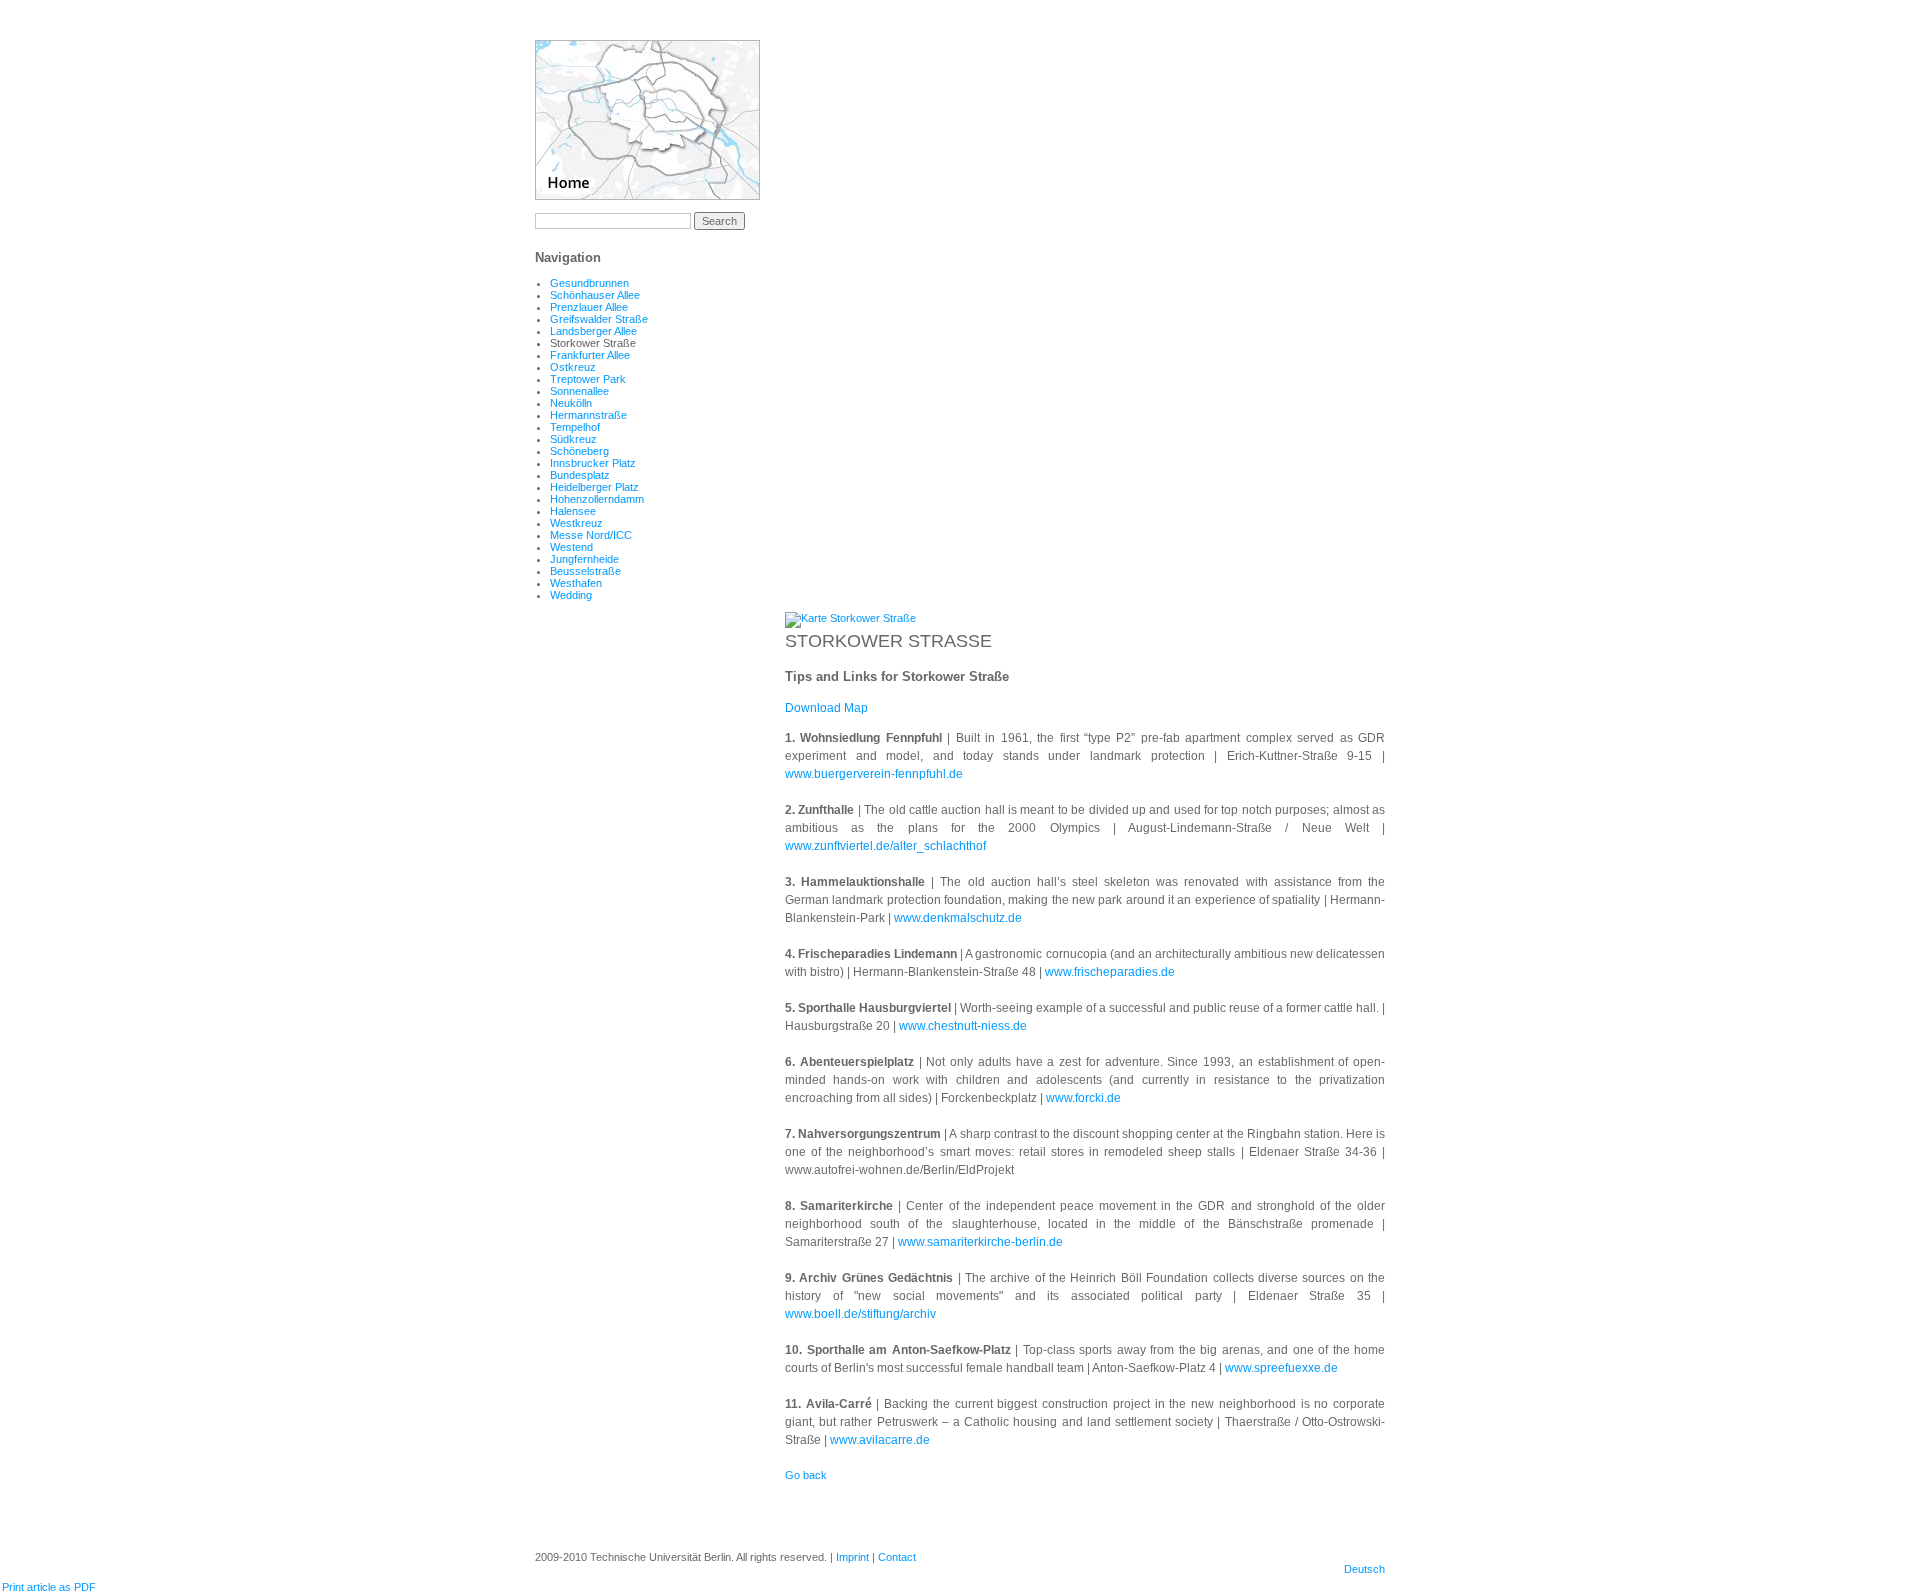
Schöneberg (579, 451)
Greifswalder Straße (599, 319)
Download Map (826, 708)
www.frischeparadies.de (1110, 972)
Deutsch (1364, 1569)
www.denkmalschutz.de (958, 918)
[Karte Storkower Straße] (850, 618)
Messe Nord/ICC (591, 535)
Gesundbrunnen (589, 283)
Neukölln (571, 403)
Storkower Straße (593, 343)
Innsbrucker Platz (593, 463)
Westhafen (576, 583)
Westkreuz (576, 523)
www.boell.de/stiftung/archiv (860, 1314)
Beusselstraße (585, 571)
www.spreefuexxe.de (1281, 1368)
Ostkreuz (573, 367)
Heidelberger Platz (594, 487)
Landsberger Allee (593, 331)
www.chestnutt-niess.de (963, 1026)
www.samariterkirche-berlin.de (980, 1242)
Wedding (571, 595)
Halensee (573, 511)
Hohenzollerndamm (597, 499)
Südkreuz (573, 439)
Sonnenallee (579, 391)
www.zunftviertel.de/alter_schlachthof (885, 846)
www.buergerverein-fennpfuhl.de (874, 774)
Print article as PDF (49, 1587)
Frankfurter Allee (590, 355)
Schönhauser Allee (595, 295)
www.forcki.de (1083, 1098)
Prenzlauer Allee (589, 307)
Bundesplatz (580, 475)
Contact (897, 1557)
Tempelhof (575, 427)
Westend (571, 547)
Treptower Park (588, 379)
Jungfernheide (584, 559)
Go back (806, 1475)
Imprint (852, 1557)
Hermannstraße (588, 415)
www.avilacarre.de (880, 1440)
